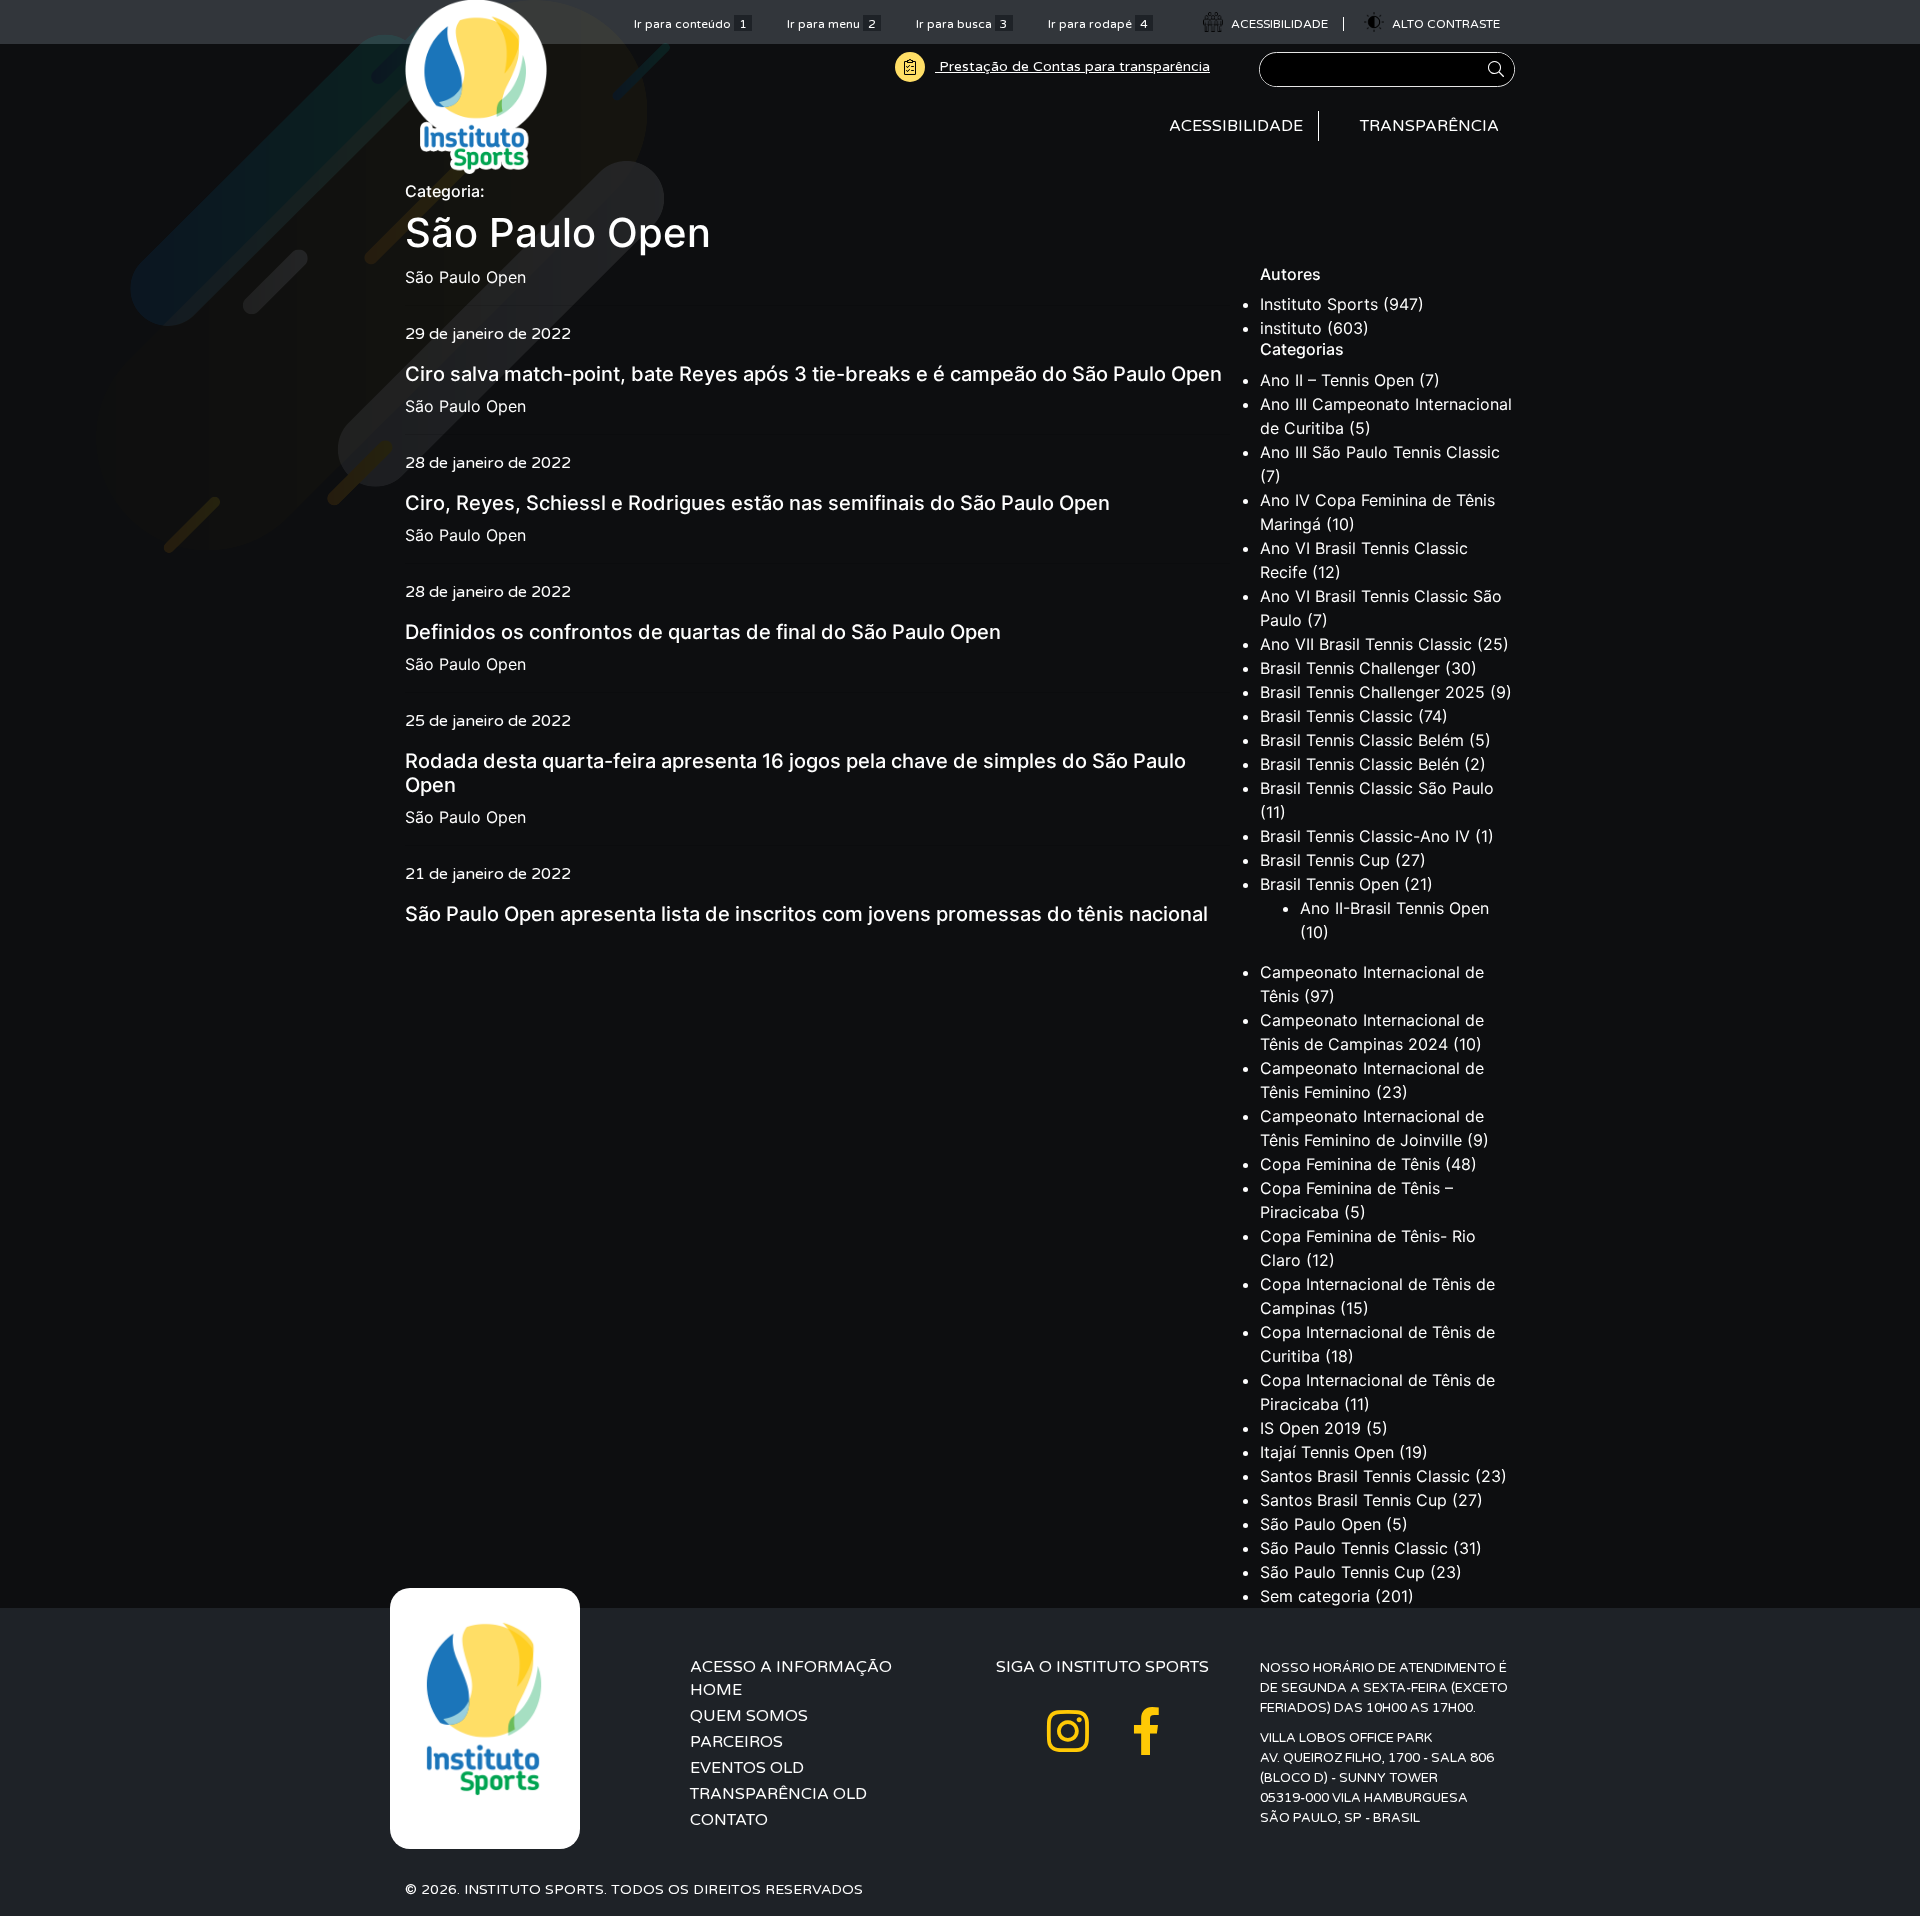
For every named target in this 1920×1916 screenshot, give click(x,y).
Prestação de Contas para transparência (1072, 66)
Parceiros (736, 1742)
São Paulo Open (465, 277)
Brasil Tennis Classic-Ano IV (1365, 836)
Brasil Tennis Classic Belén (1359, 764)
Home (716, 1690)
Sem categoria (1315, 1596)
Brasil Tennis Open (1329, 884)
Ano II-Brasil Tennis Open (1394, 908)
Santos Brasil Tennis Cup (1353, 1500)
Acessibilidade (1236, 126)
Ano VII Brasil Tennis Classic (1366, 644)
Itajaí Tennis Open (1327, 1452)
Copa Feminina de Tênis (1350, 1164)
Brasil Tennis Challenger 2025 (1372, 692)
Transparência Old (778, 1794)
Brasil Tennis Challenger (1350, 668)
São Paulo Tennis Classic (1354, 1548)
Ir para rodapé (1098, 24)
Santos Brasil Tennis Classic (1365, 1476)
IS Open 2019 (1310, 1428)
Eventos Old (747, 1768)
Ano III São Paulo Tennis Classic (1380, 452)
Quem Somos (749, 1716)
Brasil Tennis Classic (1336, 716)
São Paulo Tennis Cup (1342, 1572)
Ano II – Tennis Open (1337, 380)
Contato (729, 1820)
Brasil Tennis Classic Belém (1362, 740)
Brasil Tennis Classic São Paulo (1377, 788)
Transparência (1429, 126)
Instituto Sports (1319, 304)
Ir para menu (831, 24)
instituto (1291, 328)
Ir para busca (962, 24)
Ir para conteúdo (690, 24)
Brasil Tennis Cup (1325, 860)
